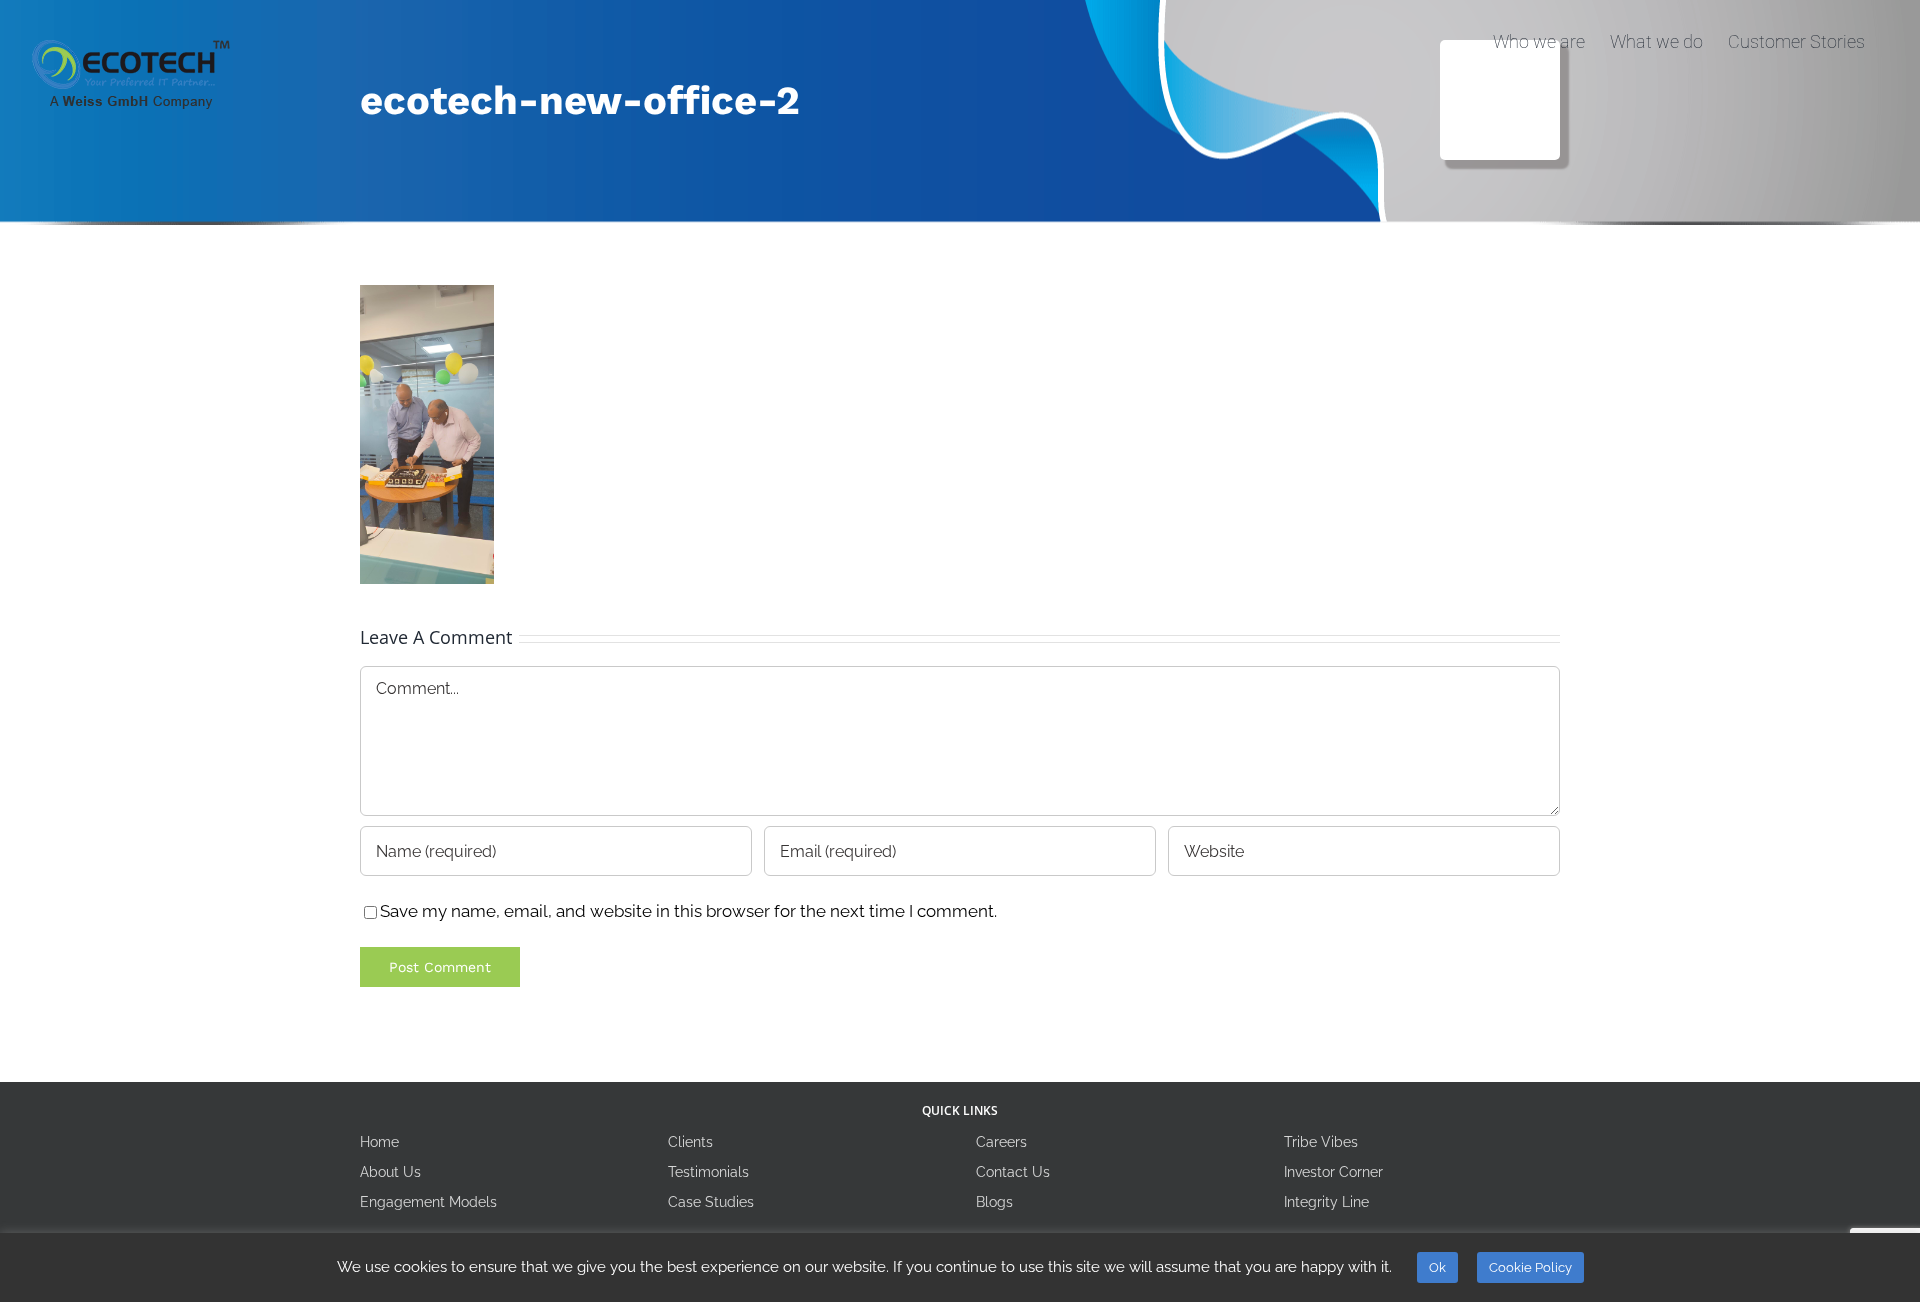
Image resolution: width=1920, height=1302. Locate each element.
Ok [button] (1437, 1267)
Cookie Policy (1530, 1267)
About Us (390, 1172)
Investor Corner (1333, 1172)
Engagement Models (428, 1202)
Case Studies (711, 1202)
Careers (1001, 1142)
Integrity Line (1326, 1202)
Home (379, 1142)
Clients (690, 1142)
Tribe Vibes (1321, 1142)
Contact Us (1013, 1172)
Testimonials (708, 1172)
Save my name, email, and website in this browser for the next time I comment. (688, 911)
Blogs (994, 1202)
